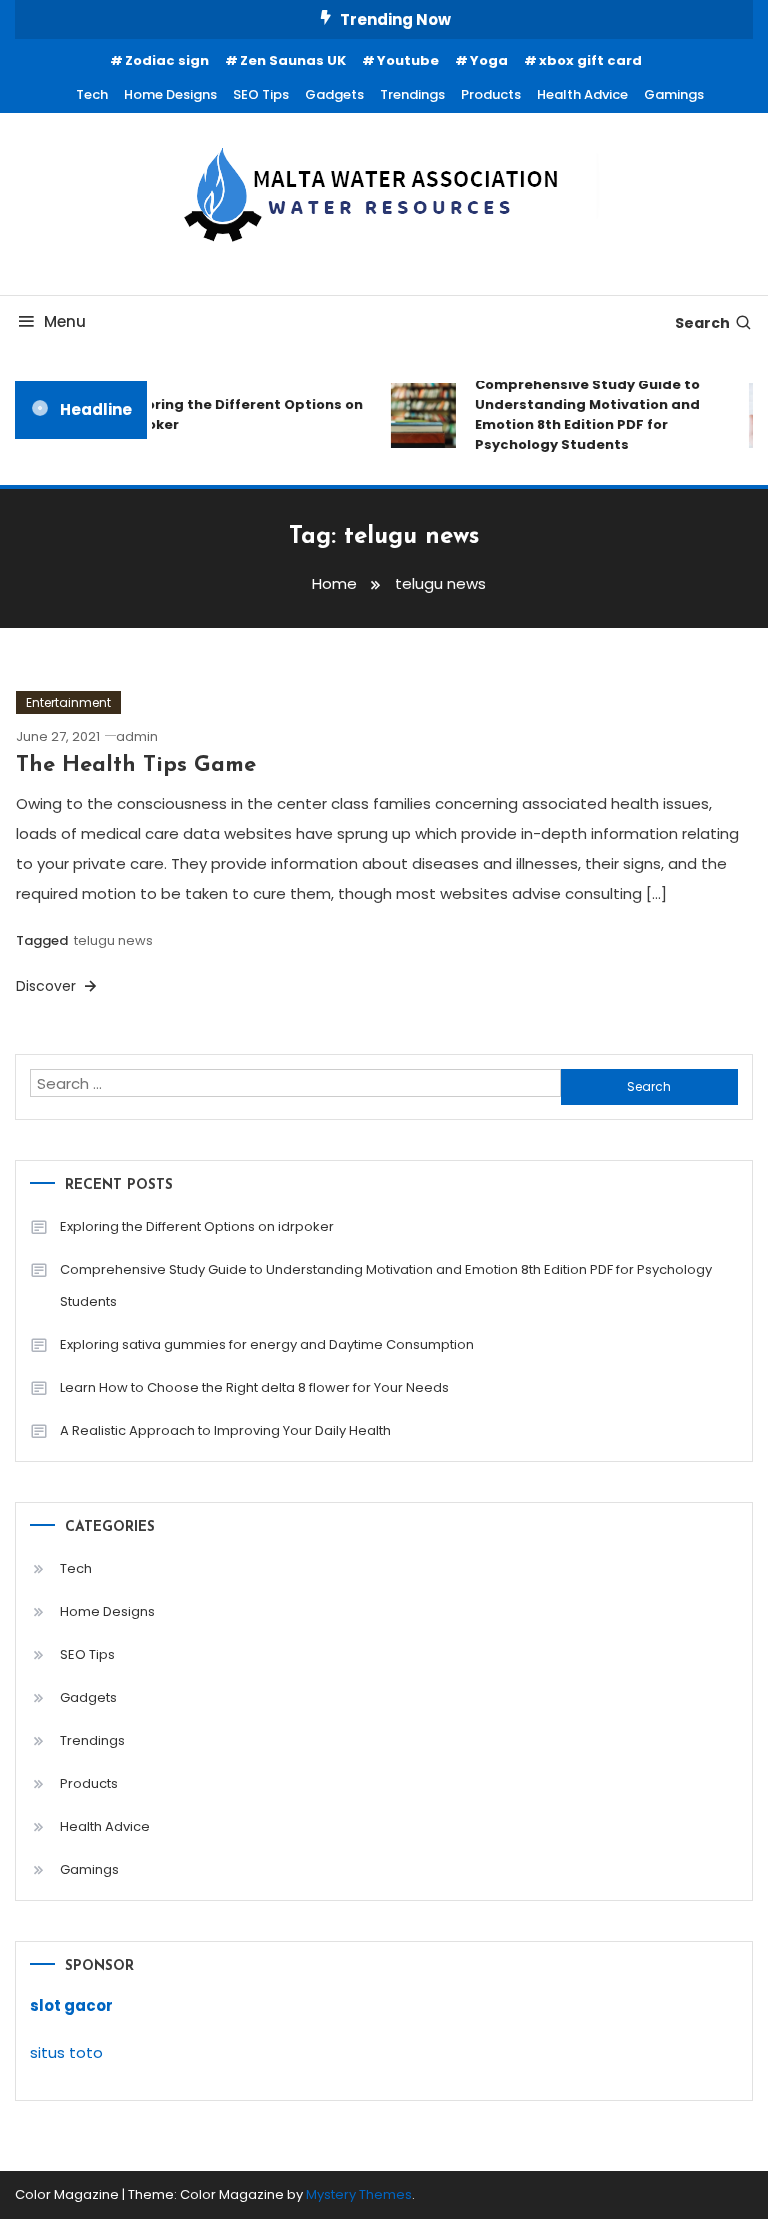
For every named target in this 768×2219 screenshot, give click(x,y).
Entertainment (68, 702)
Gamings (674, 94)
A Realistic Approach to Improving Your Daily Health (225, 1430)
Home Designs (170, 94)
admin (137, 736)
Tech (92, 94)
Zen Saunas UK (293, 60)
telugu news (113, 940)
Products (491, 94)
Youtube (408, 60)
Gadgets (334, 94)
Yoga (489, 60)
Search (702, 323)
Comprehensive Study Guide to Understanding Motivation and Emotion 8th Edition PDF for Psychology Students (582, 414)
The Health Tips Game (136, 765)
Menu (65, 321)
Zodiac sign (167, 60)
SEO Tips (261, 94)
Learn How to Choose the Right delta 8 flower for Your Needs (254, 1387)
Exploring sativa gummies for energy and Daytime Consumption (267, 1344)
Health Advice (582, 94)
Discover (48, 986)
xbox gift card (590, 60)
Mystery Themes (359, 2194)
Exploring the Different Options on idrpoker (235, 414)
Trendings (412, 94)
